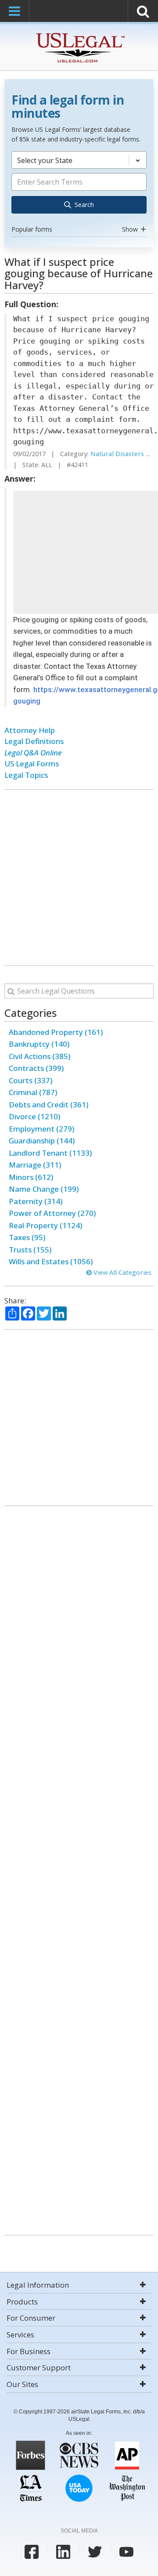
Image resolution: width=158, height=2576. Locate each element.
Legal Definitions (34, 741)
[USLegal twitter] (95, 2552)
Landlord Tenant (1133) (50, 1153)
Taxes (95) (27, 1237)
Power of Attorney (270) (52, 1213)
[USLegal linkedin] (63, 2552)
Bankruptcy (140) (39, 1044)
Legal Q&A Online (33, 753)
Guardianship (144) (42, 1141)
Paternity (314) (36, 1201)
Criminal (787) (33, 1092)
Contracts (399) (36, 1068)
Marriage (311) (35, 1165)
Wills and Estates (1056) (51, 1261)
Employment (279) (41, 1129)
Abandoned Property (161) (56, 1032)
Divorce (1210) (34, 1116)
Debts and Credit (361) (48, 1105)
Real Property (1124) (45, 1225)
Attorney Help (30, 730)
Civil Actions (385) (39, 1056)
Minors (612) (31, 1177)
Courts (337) (31, 1080)
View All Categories (122, 1272)
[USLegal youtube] (126, 2552)
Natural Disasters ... (120, 454)
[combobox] (79, 193)
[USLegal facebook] (32, 2552)
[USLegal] (79, 34)
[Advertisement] (79, 878)
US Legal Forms (32, 764)
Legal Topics (26, 775)
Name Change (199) (44, 1189)
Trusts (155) (30, 1250)
